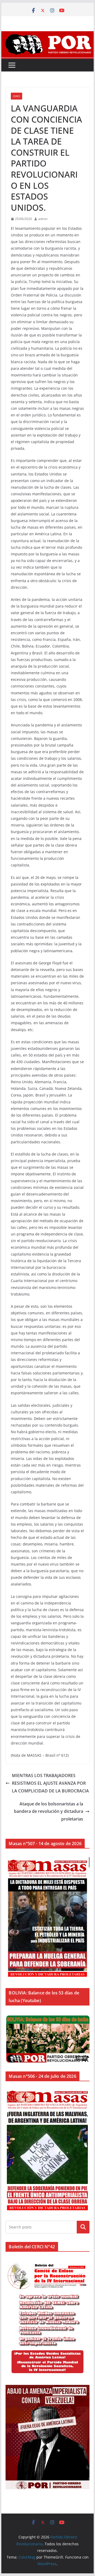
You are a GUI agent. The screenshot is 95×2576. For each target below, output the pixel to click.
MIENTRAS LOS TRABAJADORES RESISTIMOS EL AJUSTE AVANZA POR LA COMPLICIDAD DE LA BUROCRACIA (50, 1783)
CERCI (16, 96)
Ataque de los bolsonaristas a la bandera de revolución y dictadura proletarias (49, 1811)
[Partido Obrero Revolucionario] (47, 35)
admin (43, 219)
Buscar (83, 2227)
